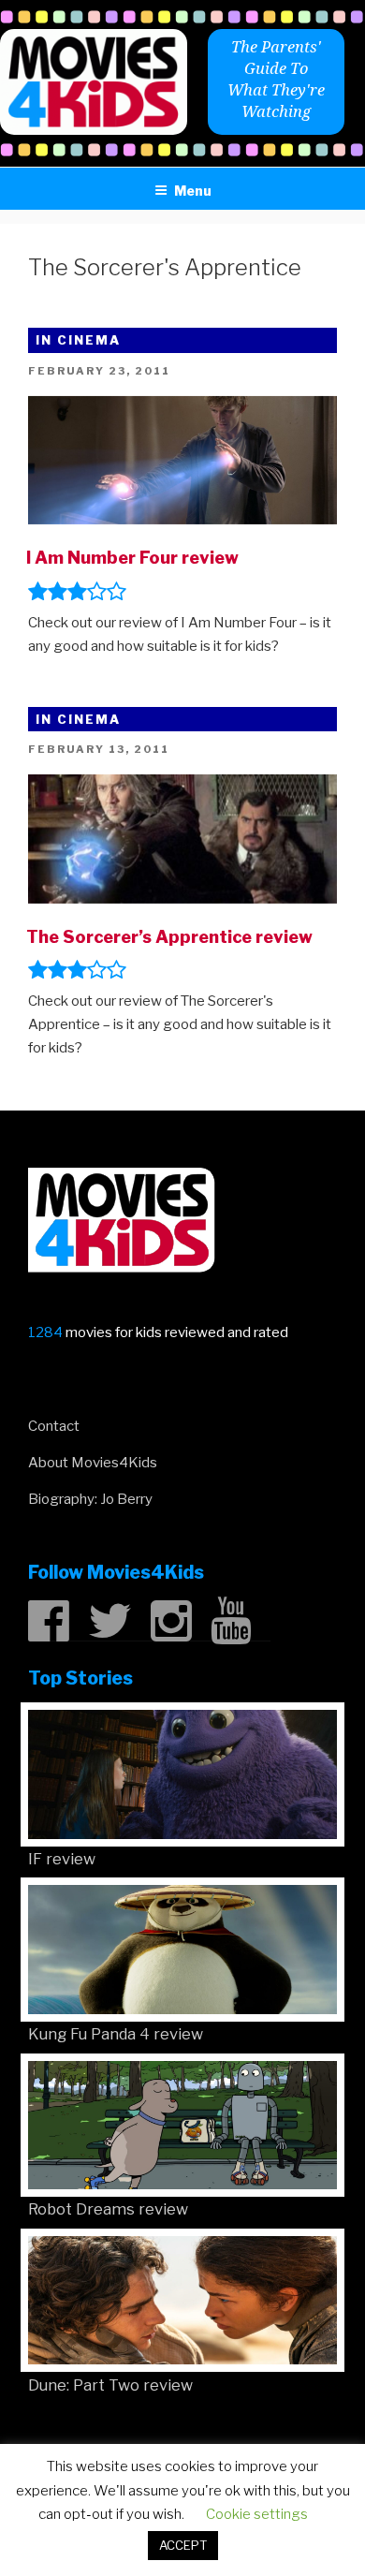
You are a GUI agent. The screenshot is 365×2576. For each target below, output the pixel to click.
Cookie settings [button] (257, 2514)
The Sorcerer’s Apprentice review (169, 937)
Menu (193, 191)
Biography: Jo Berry (90, 1499)
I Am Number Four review (132, 558)
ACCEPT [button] (183, 2545)
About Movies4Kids (93, 1463)
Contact (54, 1426)
